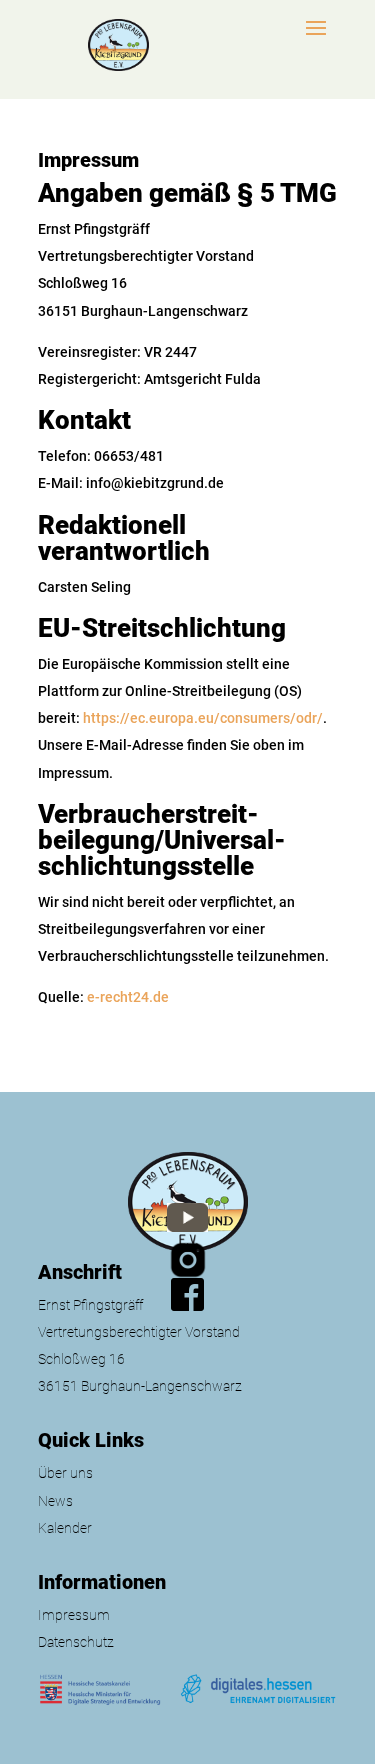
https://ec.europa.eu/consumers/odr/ (203, 718)
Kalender (65, 1528)
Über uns (65, 1473)
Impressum (74, 1615)
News (55, 1501)
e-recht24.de (128, 997)
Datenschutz (76, 1642)
